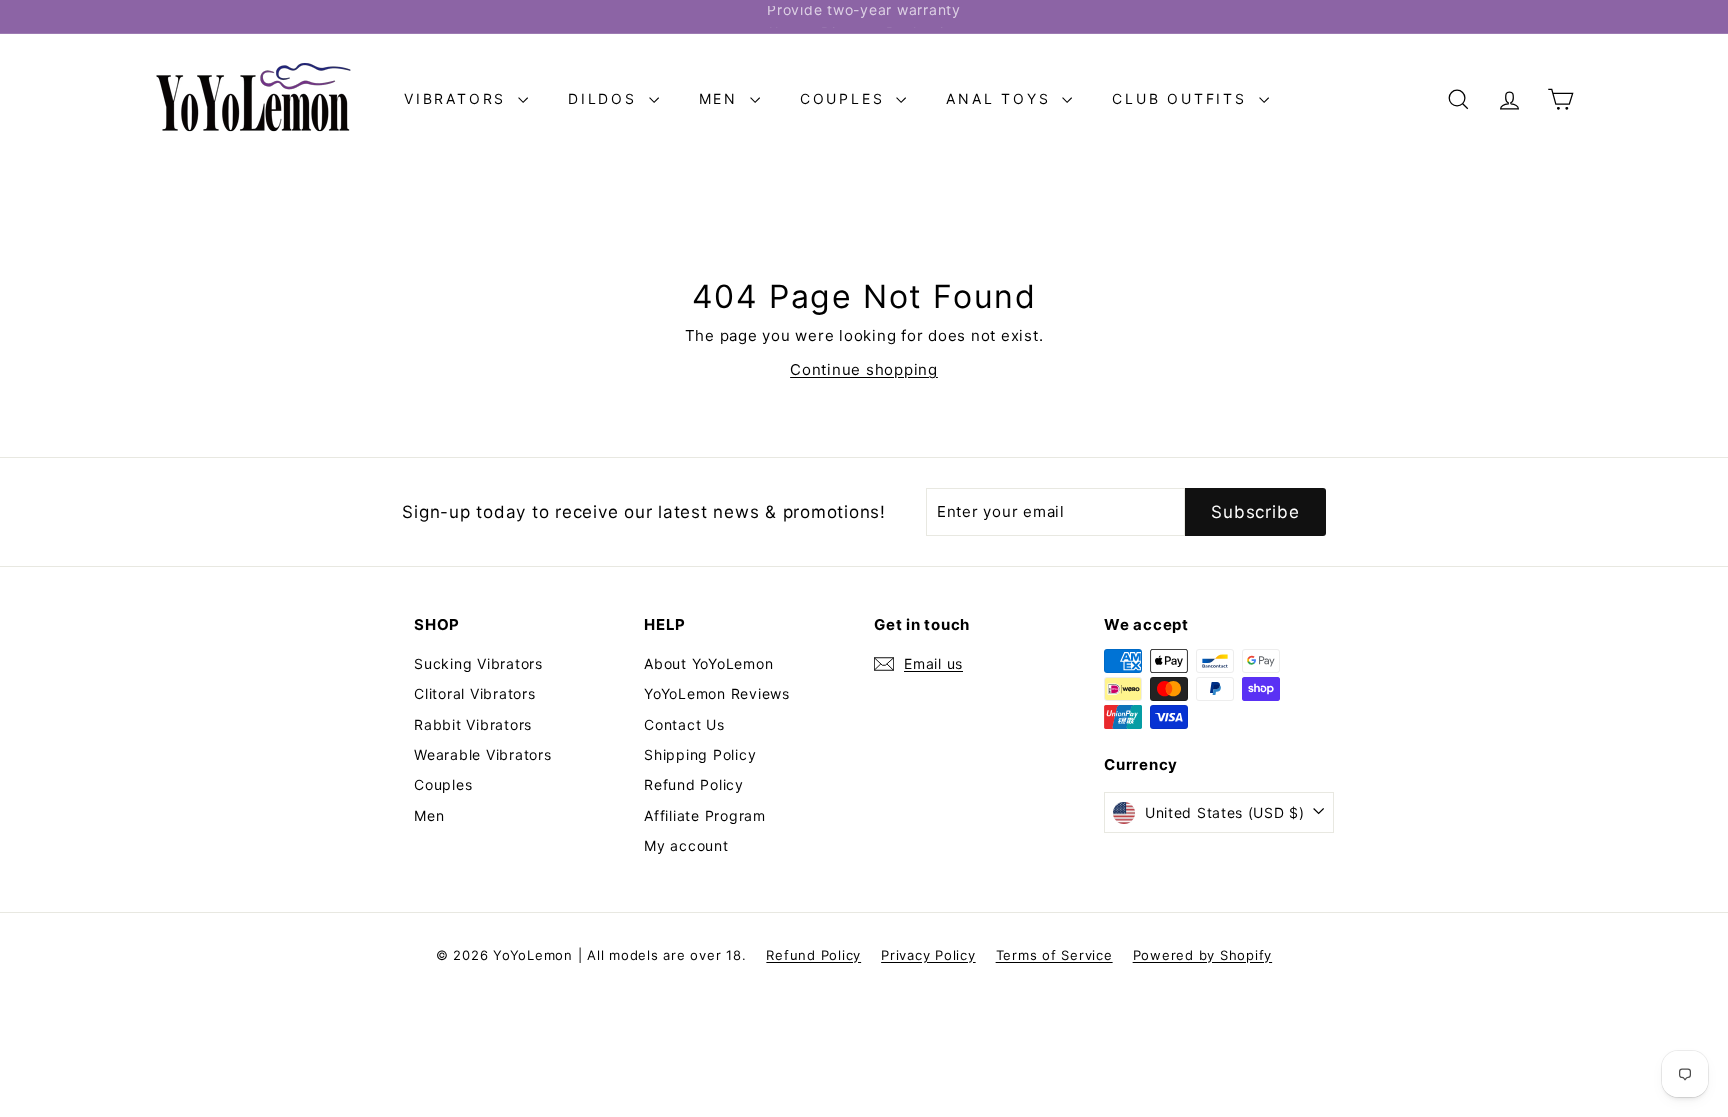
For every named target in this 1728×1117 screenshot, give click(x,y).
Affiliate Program (705, 815)
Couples (845, 98)
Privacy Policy (928, 955)
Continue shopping (864, 369)
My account (686, 845)
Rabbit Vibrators (473, 724)
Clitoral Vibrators (475, 693)
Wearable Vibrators (483, 754)
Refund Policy (694, 784)
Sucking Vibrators (478, 663)
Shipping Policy (700, 754)
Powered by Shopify (1203, 955)
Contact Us (684, 724)
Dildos (606, 98)
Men (722, 98)
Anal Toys (1001, 98)
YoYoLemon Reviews (717, 693)
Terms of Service (1054, 955)
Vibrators (458, 98)
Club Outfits (1182, 98)
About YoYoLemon (708, 663)
